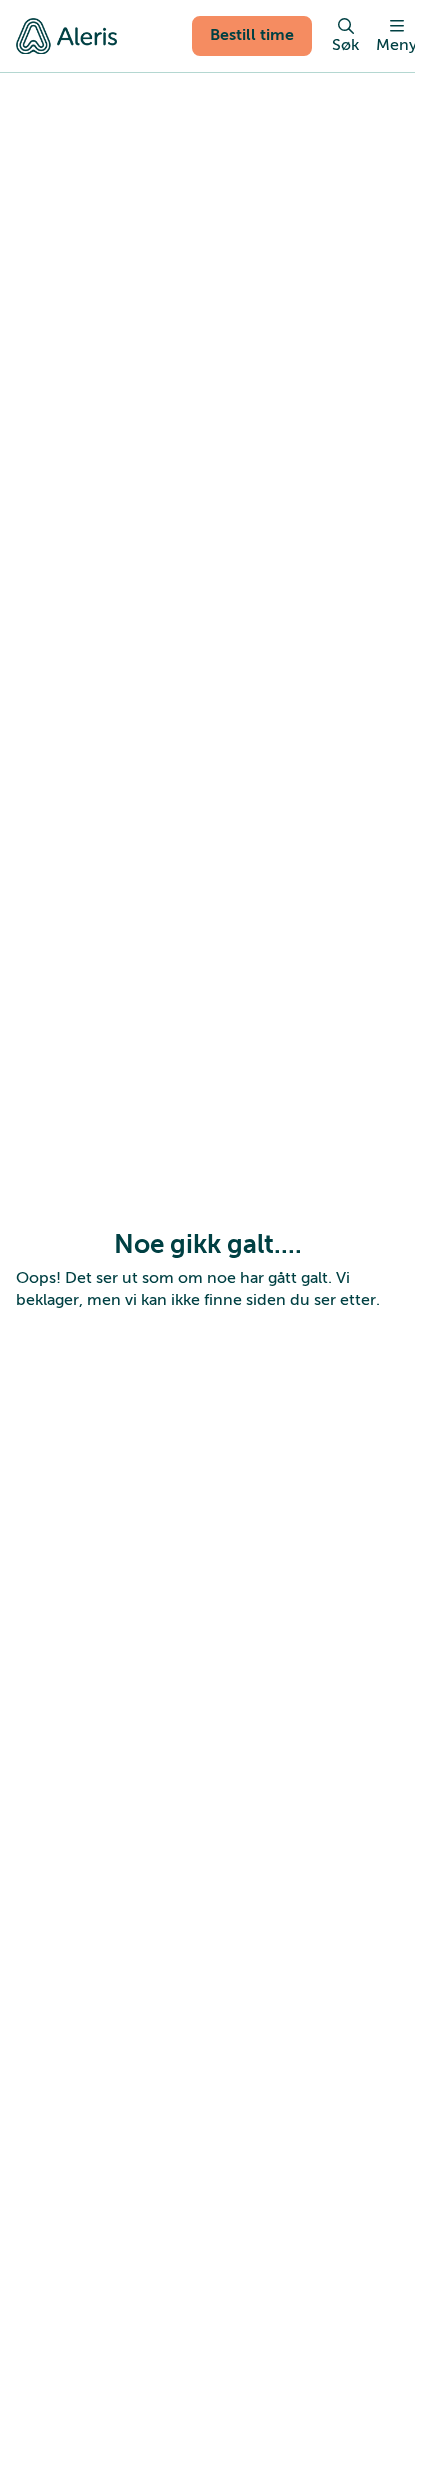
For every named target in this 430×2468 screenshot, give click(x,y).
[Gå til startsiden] (66, 36)
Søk (345, 45)
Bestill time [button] (252, 35)
